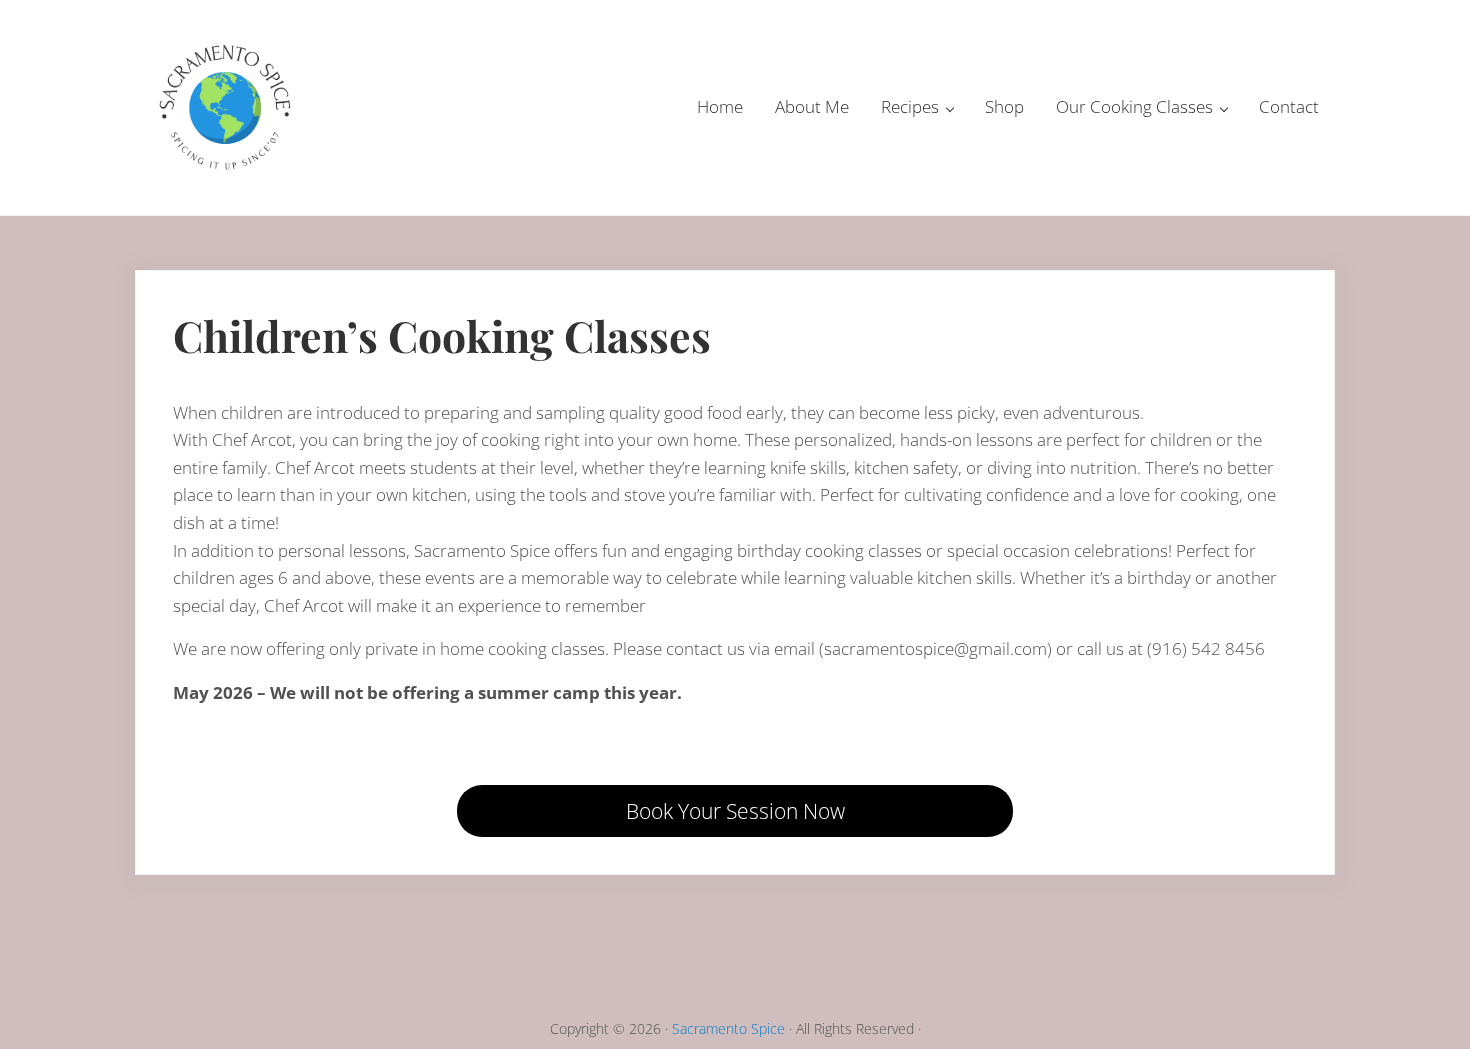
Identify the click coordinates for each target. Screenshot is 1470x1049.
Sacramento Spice (728, 1028)
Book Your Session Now (735, 811)
